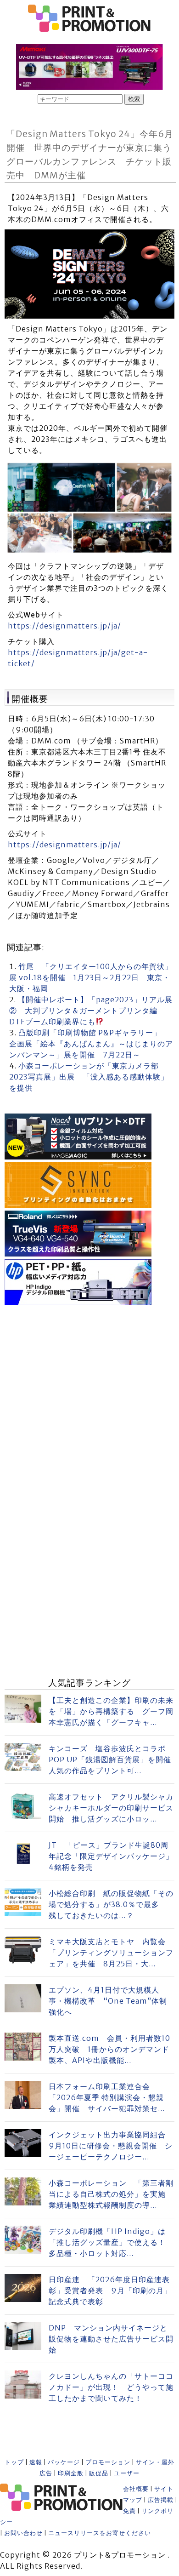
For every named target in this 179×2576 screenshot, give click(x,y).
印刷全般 (71, 2473)
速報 (36, 2462)
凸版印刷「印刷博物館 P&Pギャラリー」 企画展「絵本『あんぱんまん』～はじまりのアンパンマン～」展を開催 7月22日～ (91, 1044)
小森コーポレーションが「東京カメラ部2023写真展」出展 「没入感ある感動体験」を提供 (89, 1077)
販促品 (99, 2473)
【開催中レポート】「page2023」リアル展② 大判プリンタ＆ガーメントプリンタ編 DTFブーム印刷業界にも (91, 1011)
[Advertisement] (89, 1398)
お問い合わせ (23, 2533)
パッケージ (64, 2462)
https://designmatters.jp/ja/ (64, 626)
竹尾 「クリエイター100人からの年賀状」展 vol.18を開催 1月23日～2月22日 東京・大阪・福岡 (91, 977)
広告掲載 (161, 2500)
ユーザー (127, 2473)
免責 (129, 2511)
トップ (14, 2462)
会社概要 (136, 2489)
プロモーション (108, 2462)
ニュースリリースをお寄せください (100, 2533)
